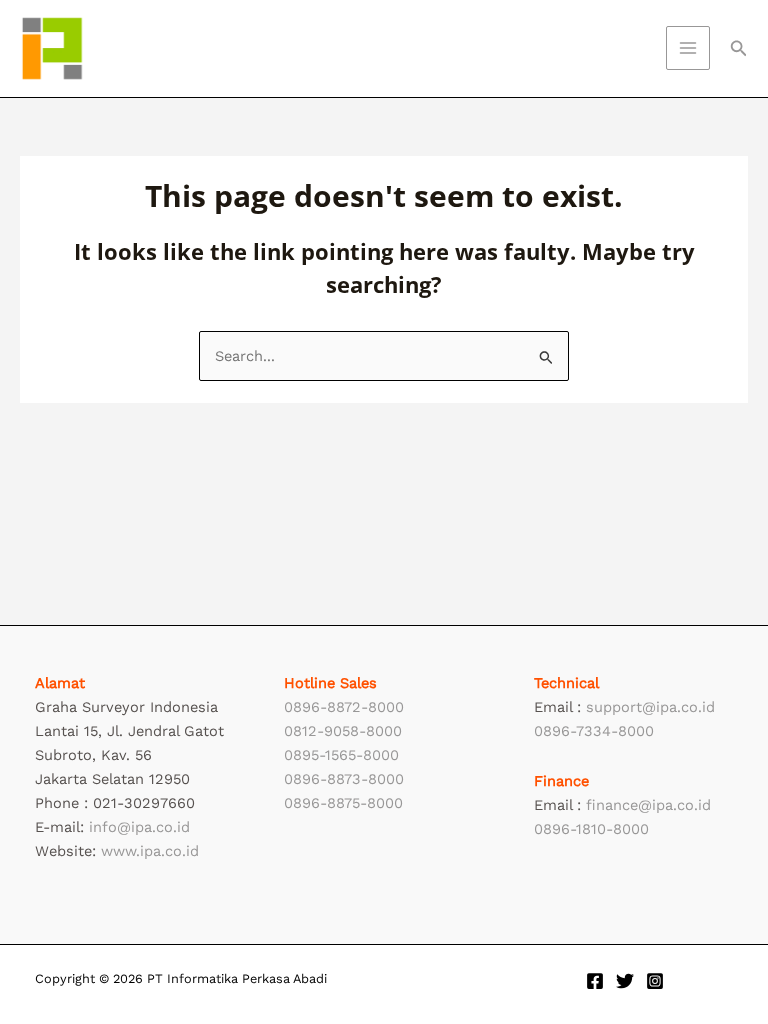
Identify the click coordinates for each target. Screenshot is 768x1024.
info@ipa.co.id (139, 827)
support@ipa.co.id (650, 707)
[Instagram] (655, 981)
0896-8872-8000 (344, 707)
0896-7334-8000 (594, 731)
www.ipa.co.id (150, 851)
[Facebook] (595, 981)
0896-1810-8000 (591, 829)
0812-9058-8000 (343, 731)
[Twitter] (625, 981)
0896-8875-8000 (343, 803)
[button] (739, 48)
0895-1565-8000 (341, 755)
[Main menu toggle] (688, 48)
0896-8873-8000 (344, 779)
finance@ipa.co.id (648, 805)
